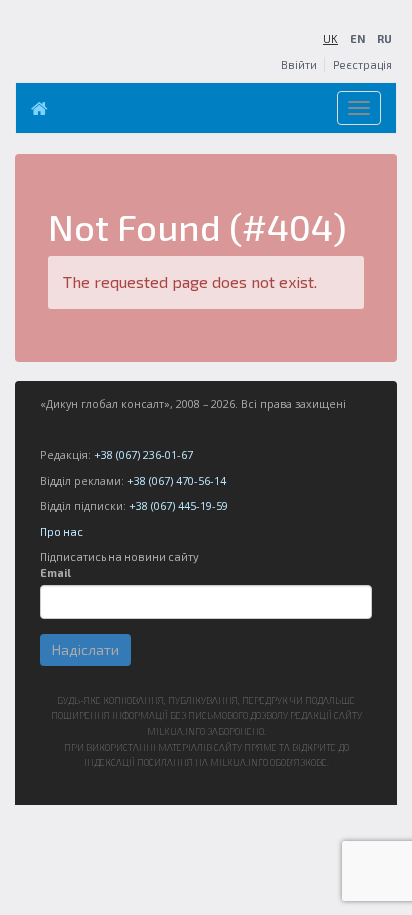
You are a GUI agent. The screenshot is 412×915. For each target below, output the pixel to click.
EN (357, 38)
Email (55, 572)
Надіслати (85, 649)
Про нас (61, 531)
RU (384, 38)
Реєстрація (362, 64)
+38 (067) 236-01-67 (143, 454)
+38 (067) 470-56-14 (176, 480)
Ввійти (299, 64)
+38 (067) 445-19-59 (178, 505)
